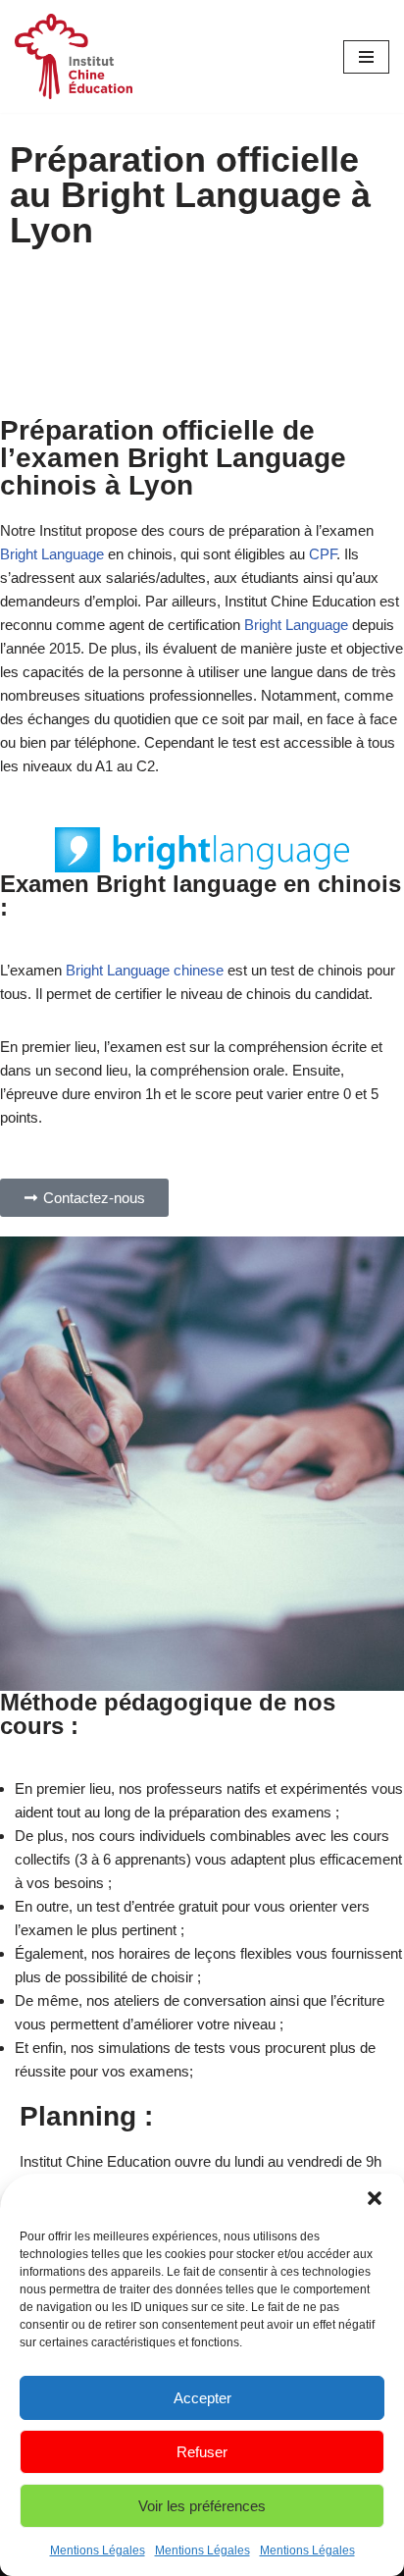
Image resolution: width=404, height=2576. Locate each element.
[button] (375, 2198)
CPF (323, 554)
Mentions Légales (98, 2550)
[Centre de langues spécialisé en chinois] (74, 56)
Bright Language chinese (145, 970)
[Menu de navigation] (366, 57)
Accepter (202, 2398)
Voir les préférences (202, 2506)
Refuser (202, 2452)
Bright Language (52, 554)
